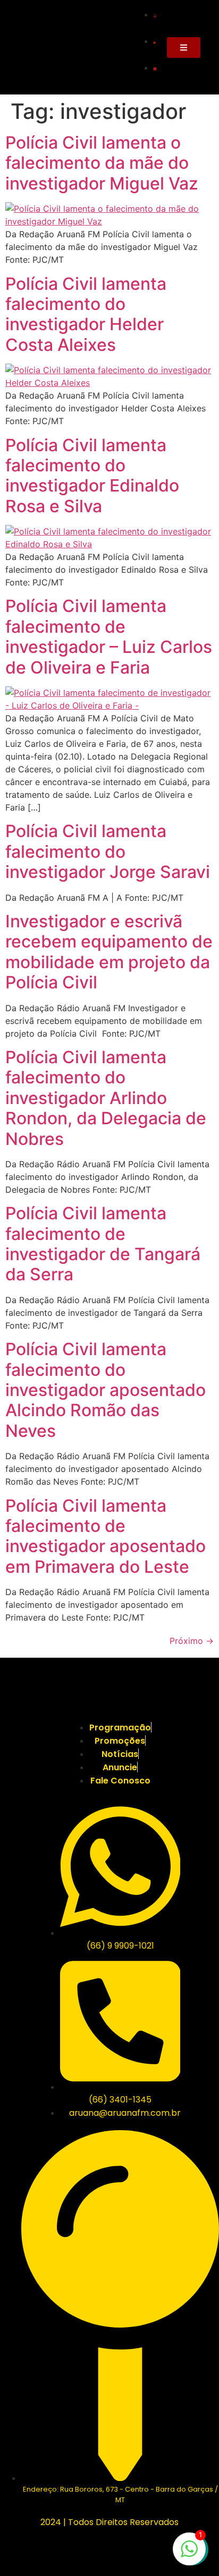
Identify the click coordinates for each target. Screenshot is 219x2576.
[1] (189, 2554)
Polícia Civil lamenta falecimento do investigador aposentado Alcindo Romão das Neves (106, 1390)
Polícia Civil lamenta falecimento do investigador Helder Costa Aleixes (86, 314)
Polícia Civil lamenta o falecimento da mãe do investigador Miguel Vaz (102, 163)
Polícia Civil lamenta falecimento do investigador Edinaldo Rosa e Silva (92, 476)
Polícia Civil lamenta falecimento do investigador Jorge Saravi (108, 851)
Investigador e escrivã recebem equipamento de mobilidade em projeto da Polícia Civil (109, 952)
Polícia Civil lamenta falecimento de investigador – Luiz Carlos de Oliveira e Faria (109, 636)
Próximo (192, 1641)
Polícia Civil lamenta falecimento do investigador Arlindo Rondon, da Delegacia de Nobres (106, 1098)
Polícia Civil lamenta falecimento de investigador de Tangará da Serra (103, 1244)
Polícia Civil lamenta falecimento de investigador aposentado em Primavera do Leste (106, 1536)
